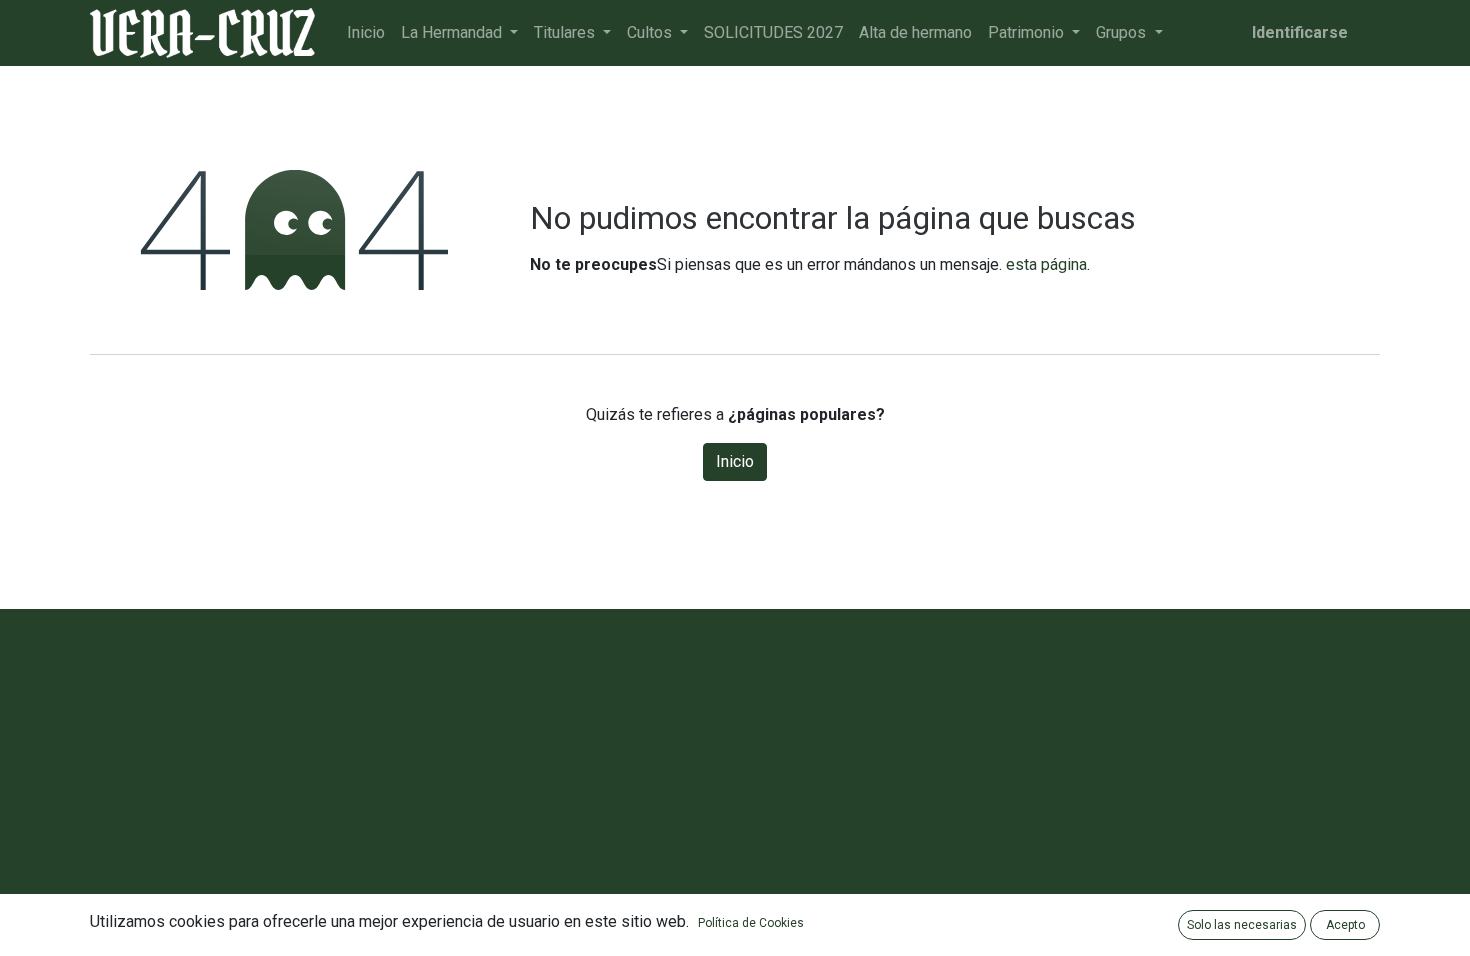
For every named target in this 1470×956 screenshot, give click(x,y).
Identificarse (1300, 32)
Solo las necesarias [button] (1242, 925)
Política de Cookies (751, 923)
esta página (1046, 264)
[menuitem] (366, 33)
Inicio (735, 461)
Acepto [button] (1345, 925)
